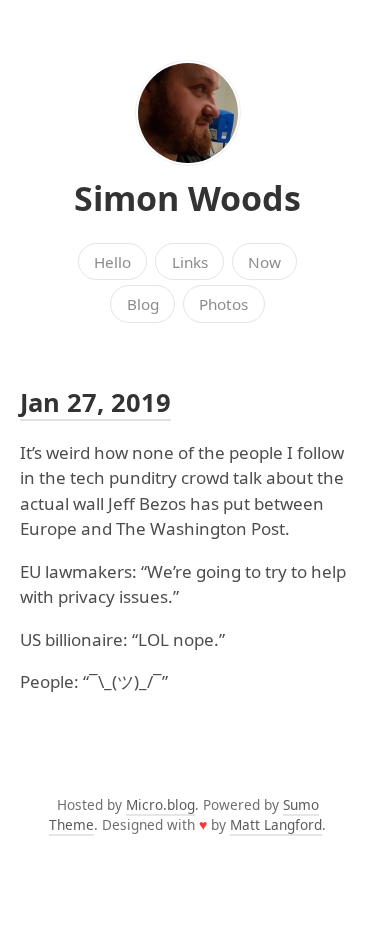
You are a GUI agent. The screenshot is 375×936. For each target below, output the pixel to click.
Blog (143, 304)
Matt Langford (276, 824)
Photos (223, 304)
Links (190, 262)
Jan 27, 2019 (95, 402)
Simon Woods (187, 198)
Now (264, 262)
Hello (112, 262)
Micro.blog (160, 804)
